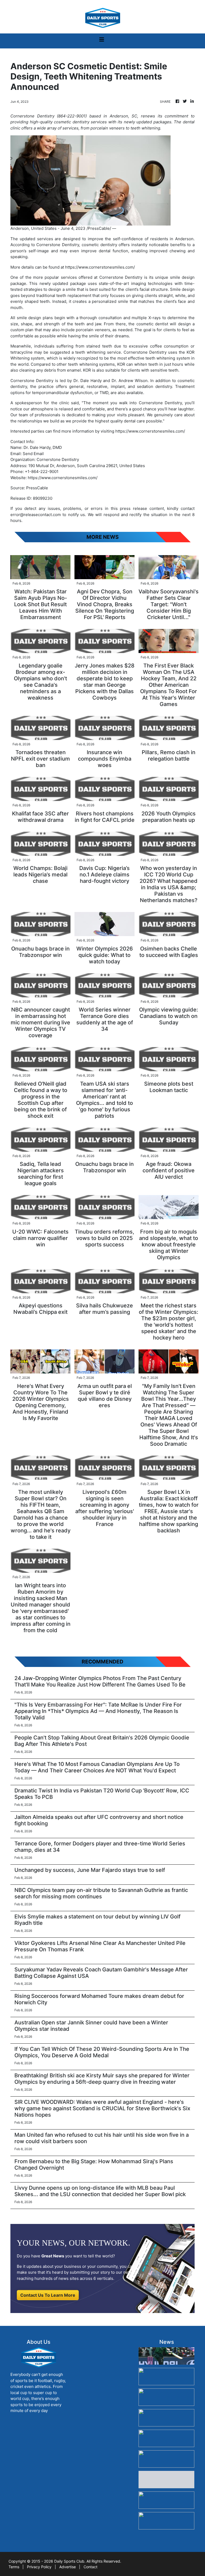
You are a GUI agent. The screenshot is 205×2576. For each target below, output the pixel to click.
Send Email (33, 454)
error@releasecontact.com (36, 515)
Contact (90, 2567)
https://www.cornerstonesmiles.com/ (100, 267)
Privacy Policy (39, 2567)
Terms (14, 2567)
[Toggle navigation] (102, 41)
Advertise (68, 2567)
